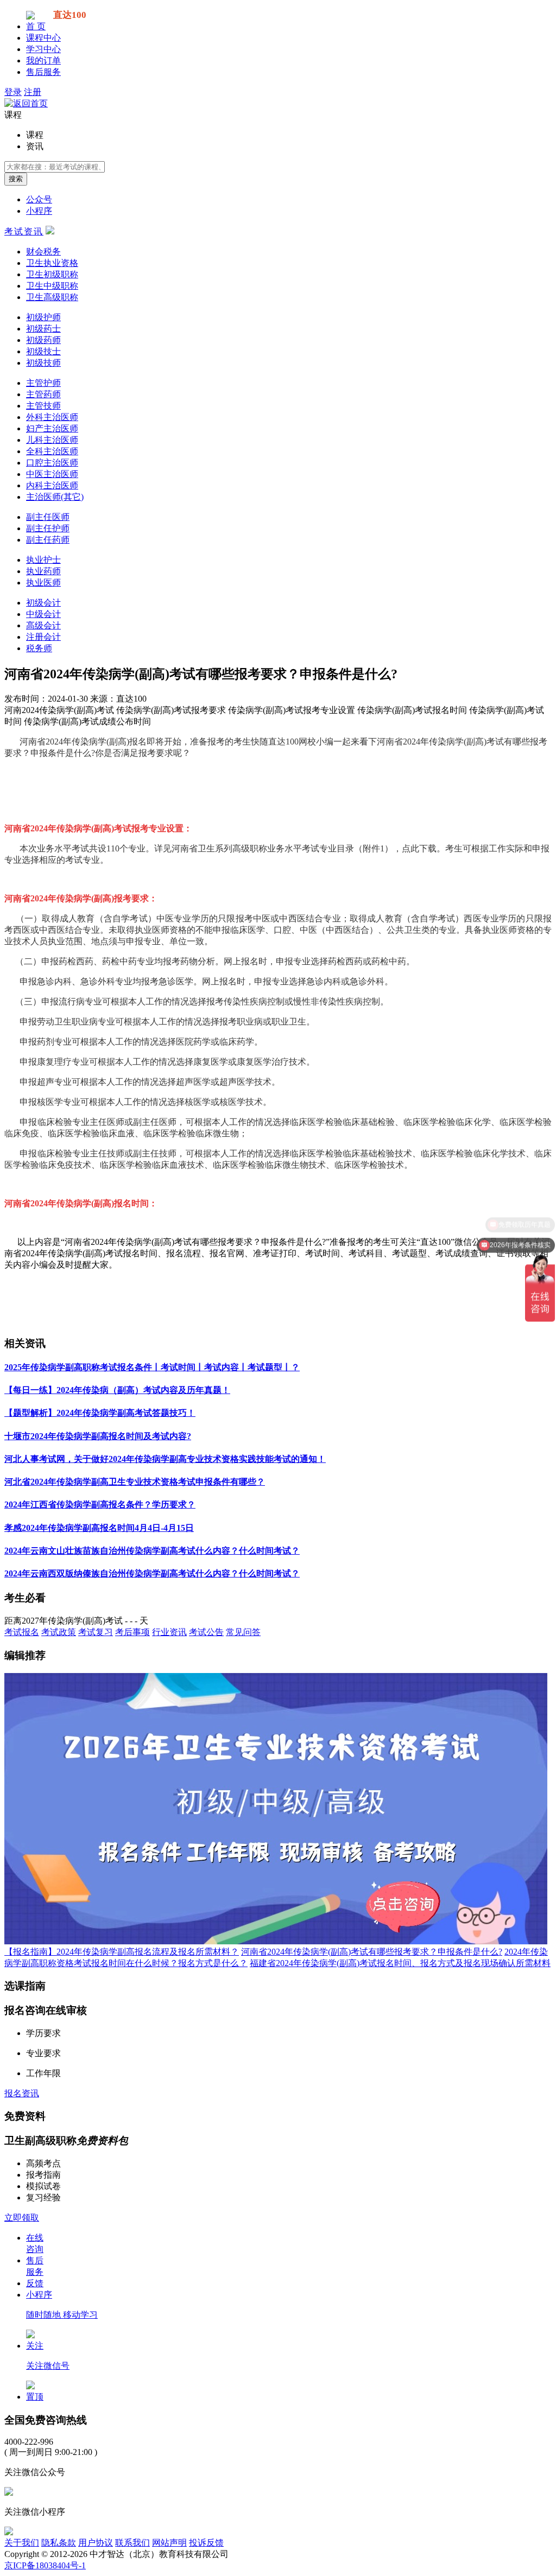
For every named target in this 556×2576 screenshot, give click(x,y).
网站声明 (169, 2543)
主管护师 (43, 383)
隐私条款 (59, 2543)
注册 (33, 92)
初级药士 (43, 329)
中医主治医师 (52, 474)
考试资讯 (24, 231)
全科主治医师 (52, 451)
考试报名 (22, 1632)
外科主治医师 (52, 417)
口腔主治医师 (52, 463)
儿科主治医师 (52, 440)
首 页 (36, 26)
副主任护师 (48, 528)
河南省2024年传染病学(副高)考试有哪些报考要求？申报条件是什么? (372, 1952)
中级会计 (43, 614)
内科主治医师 (52, 485)
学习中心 (43, 49)
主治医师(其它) (55, 497)
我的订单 (43, 61)
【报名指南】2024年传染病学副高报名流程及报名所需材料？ (122, 1952)
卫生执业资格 (52, 263)
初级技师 (43, 363)
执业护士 (43, 560)
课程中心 (43, 38)
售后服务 (43, 72)
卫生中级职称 (52, 286)
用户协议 (96, 2543)
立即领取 (22, 2218)
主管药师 (43, 394)
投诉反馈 (206, 2543)
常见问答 (243, 1632)
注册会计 (43, 637)
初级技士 (43, 351)
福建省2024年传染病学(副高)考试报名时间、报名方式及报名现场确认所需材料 (400, 1963)
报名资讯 (22, 2093)
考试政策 (59, 1632)
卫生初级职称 (52, 274)
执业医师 (43, 583)
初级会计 (43, 603)
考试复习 (96, 1632)
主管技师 (43, 406)
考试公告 (206, 1632)
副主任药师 (48, 540)
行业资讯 (169, 1632)
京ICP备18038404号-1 (45, 2565)
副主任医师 (48, 517)
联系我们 (132, 2543)
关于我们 (22, 2543)
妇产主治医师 (52, 428)
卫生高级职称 (52, 297)
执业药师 (43, 571)
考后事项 (132, 1632)
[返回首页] (26, 103)
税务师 (39, 648)
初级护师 (43, 317)
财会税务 (43, 252)
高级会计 (43, 625)
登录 (13, 92)
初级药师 (43, 340)
